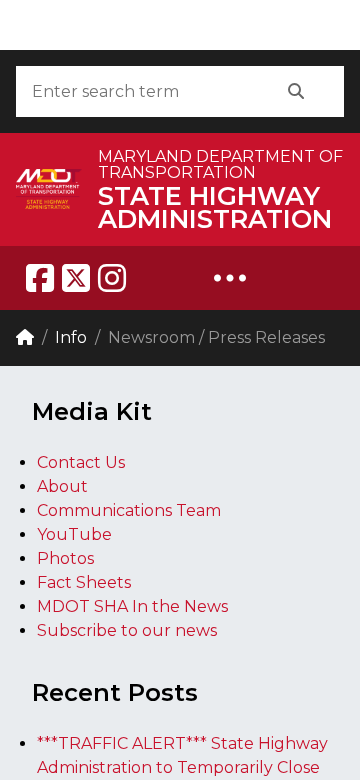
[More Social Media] (230, 278)
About (62, 486)
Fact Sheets (84, 582)
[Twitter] (76, 278)
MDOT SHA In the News (132, 606)
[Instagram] (112, 278)
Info (71, 337)
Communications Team (129, 510)
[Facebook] (40, 278)
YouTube (74, 534)
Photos (65, 558)
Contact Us (81, 462)
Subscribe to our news (127, 630)
